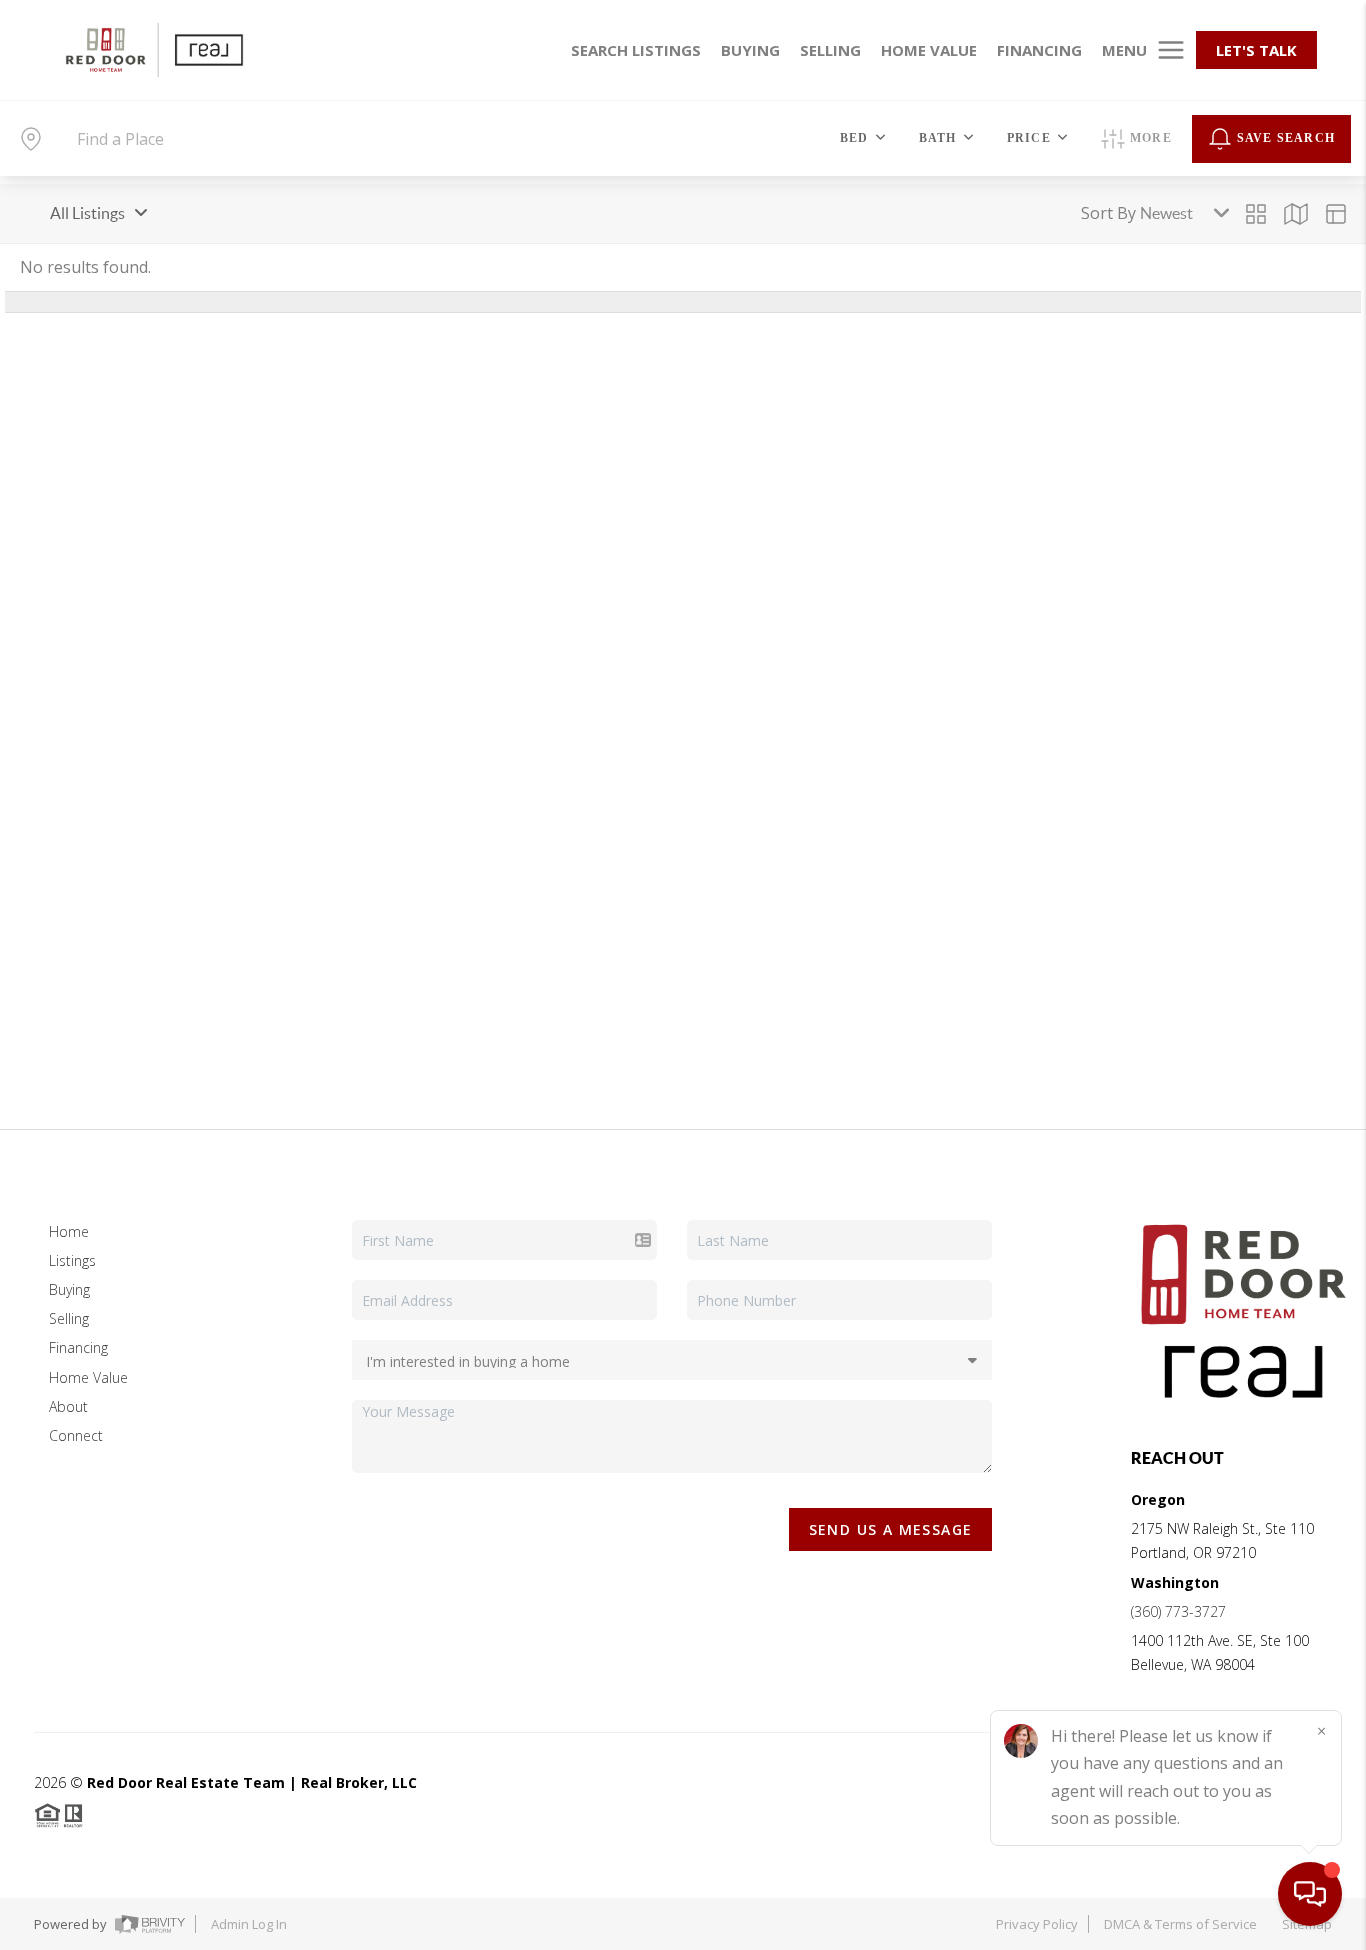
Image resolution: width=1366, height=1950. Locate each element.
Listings (72, 1260)
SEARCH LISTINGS (636, 50)
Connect (76, 1435)
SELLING (830, 50)
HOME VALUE (929, 50)
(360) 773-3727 (1178, 1611)
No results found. (85, 267)
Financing (78, 1347)
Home (69, 1231)
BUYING (750, 50)
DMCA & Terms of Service (1180, 1924)
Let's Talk (1256, 50)
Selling (69, 1318)
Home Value (88, 1377)
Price (1029, 138)
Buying (69, 1289)
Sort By (1108, 213)
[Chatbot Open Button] (1310, 1894)
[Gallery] (1256, 214)
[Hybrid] (1336, 214)
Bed (854, 138)
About (68, 1406)
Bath (938, 138)
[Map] (1296, 214)
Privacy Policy (1037, 1924)
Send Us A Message (891, 1529)
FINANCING (1039, 50)
